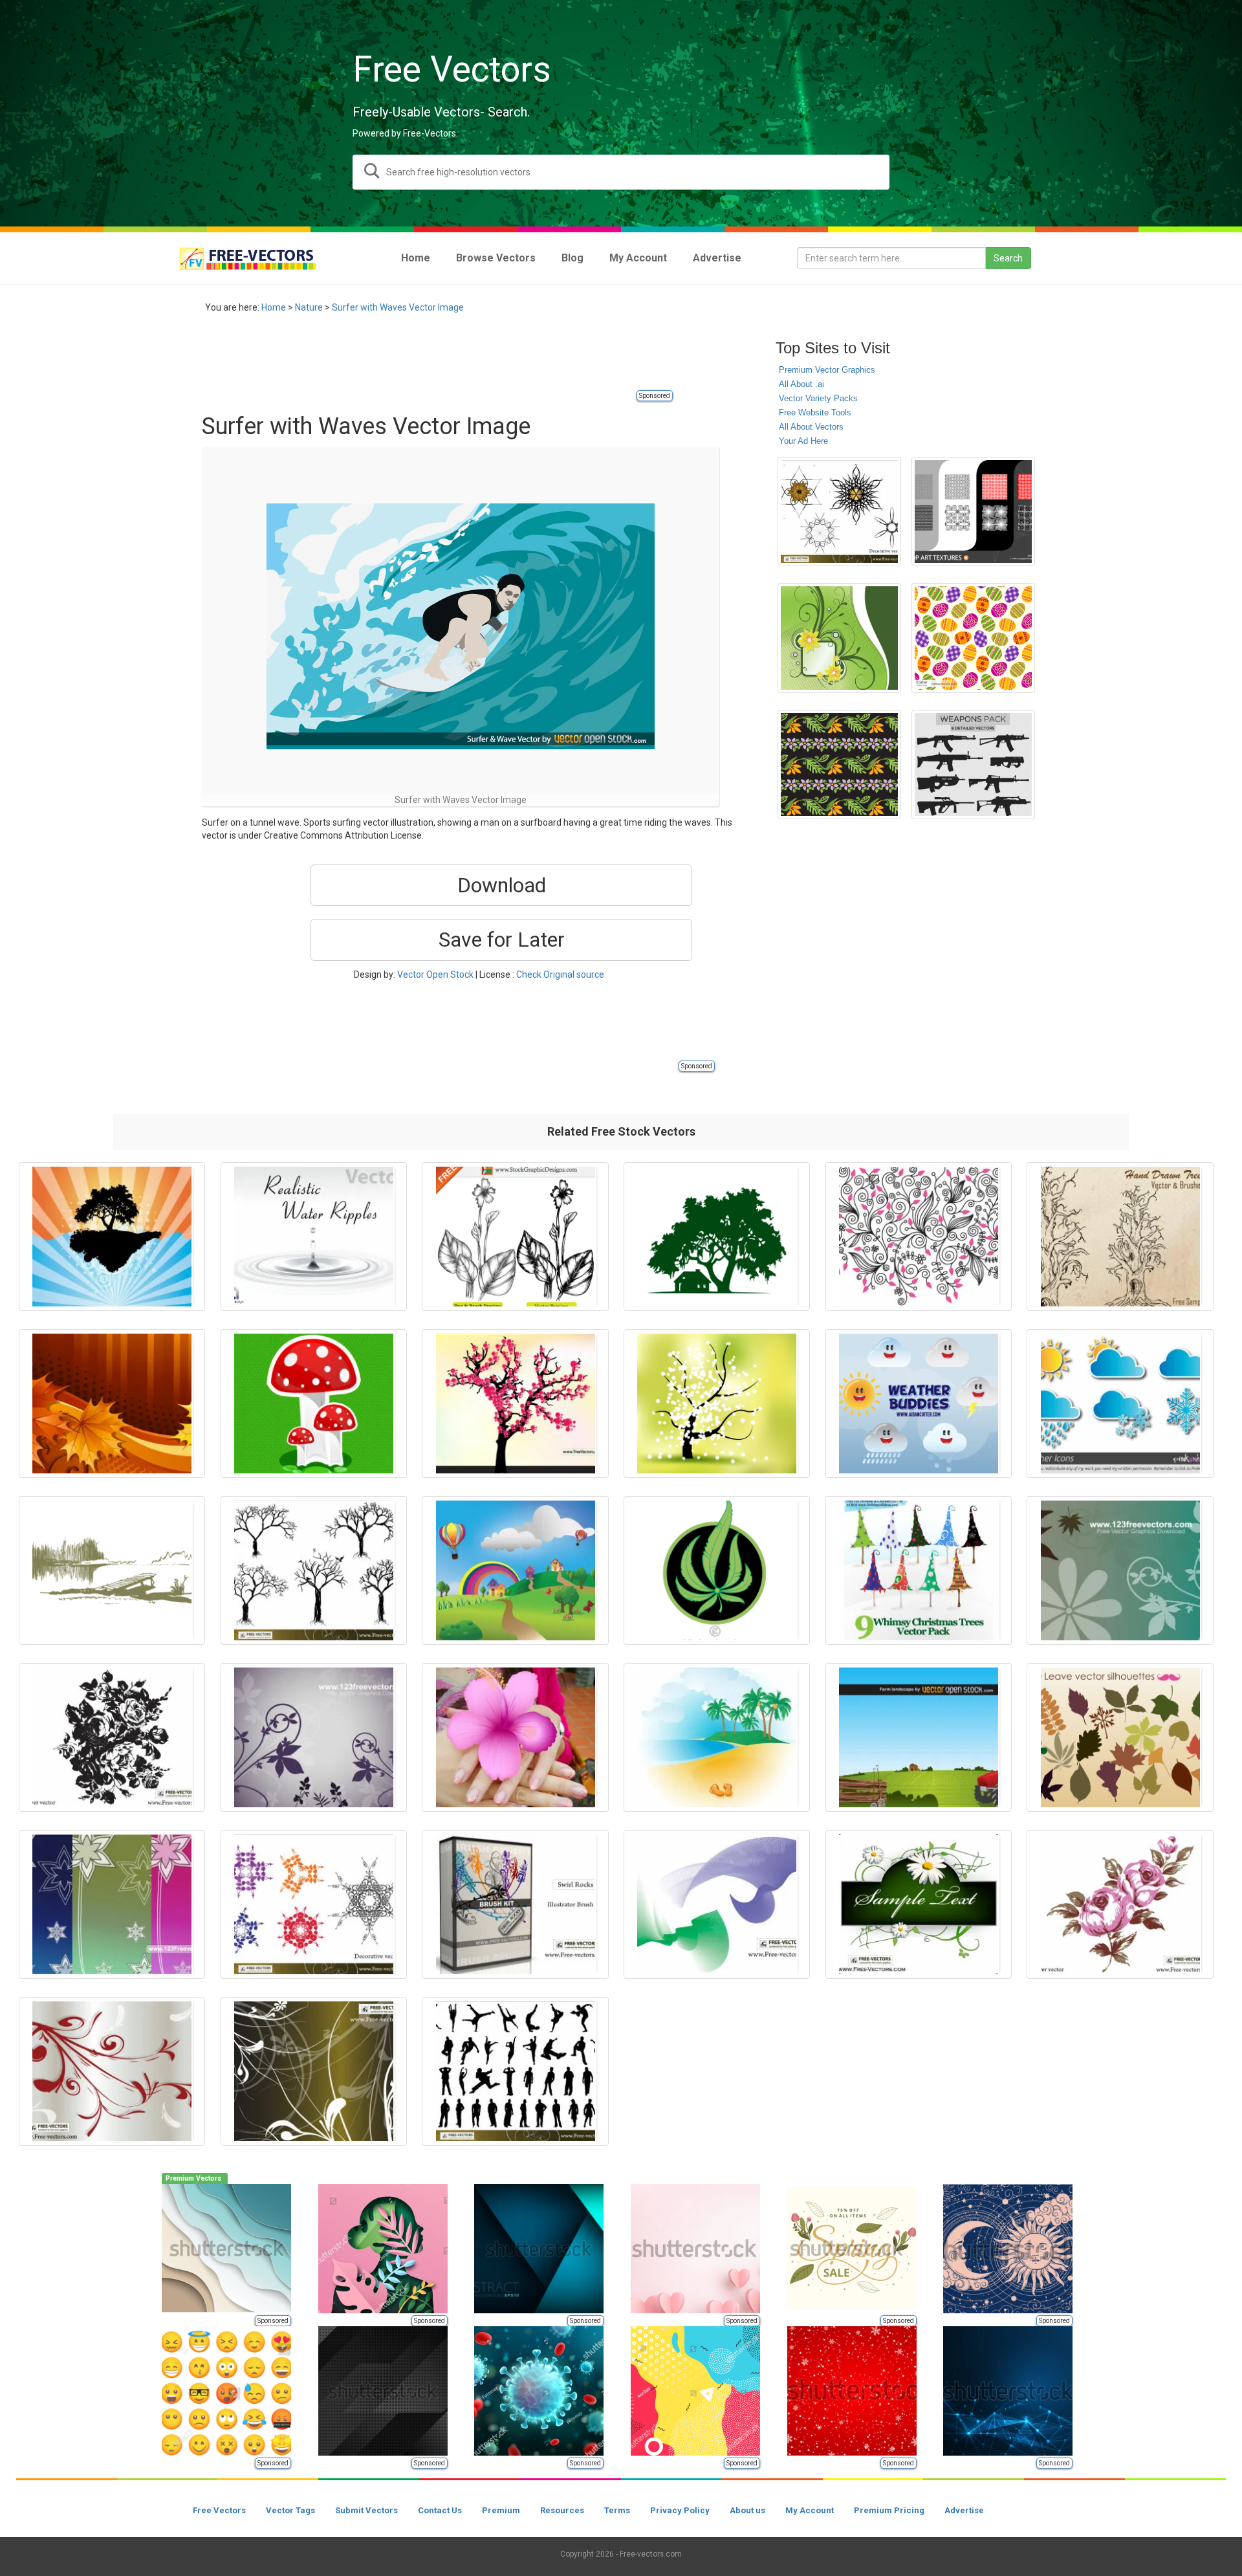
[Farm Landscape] (919, 1737)
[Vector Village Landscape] (515, 1570)
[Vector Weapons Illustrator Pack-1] (973, 765)
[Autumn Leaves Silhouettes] (1120, 1737)
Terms (617, 2510)
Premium (501, 2510)
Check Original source (560, 974)
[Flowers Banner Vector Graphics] (919, 1904)
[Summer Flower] (515, 1737)
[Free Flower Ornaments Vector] (314, 2071)
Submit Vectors (366, 2510)
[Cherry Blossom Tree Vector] (515, 1404)
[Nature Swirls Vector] (919, 1237)
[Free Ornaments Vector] (112, 2071)
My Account (810, 2510)
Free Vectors (219, 2510)
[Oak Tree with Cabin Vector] (717, 1237)
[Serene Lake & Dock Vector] (112, 1570)
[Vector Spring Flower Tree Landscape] (717, 1404)
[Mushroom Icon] (314, 1404)
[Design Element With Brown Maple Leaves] (112, 1404)
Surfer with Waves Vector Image (398, 307)
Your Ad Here (803, 441)
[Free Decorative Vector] (839, 512)
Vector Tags (290, 2510)
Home (274, 307)
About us (747, 2510)
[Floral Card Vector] (112, 1904)
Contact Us (440, 2510)
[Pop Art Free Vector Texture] (973, 512)
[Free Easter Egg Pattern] (973, 638)
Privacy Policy (680, 2510)
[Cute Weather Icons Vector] (919, 1404)
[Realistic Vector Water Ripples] (314, 1237)
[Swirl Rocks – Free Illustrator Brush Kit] (515, 1904)
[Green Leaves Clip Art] (717, 1570)
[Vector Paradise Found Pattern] (839, 765)
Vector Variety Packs (818, 398)
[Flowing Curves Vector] (717, 1904)
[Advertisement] (437, 359)
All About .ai (801, 384)
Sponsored (655, 396)
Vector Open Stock (435, 974)
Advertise (964, 2510)
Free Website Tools (815, 413)
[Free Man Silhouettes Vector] (515, 2071)
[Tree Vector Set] (314, 1570)
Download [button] (502, 885)
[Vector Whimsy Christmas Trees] (919, 1570)
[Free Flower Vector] (112, 1737)
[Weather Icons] (1120, 1404)
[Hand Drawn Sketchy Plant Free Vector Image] (515, 1237)
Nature (309, 307)
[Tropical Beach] (717, 1737)
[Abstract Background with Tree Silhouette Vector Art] (112, 1237)
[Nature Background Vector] (1120, 1570)
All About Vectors (811, 427)
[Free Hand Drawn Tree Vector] (1120, 1237)
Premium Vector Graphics (827, 370)
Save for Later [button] (502, 940)
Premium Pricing (889, 2510)
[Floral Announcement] (839, 638)
